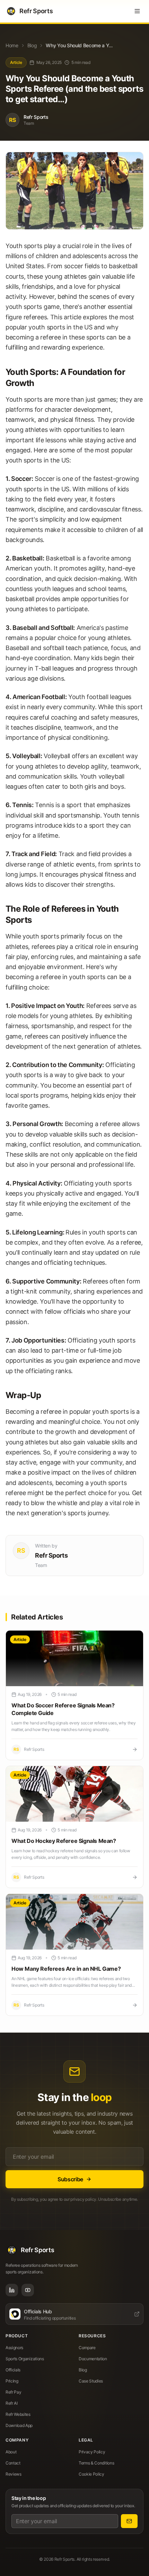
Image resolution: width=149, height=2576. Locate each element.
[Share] (138, 25)
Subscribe (70, 2179)
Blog (18, 25)
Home (12, 45)
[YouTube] (28, 2290)
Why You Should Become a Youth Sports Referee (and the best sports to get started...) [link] (80, 45)
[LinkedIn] (12, 2290)
